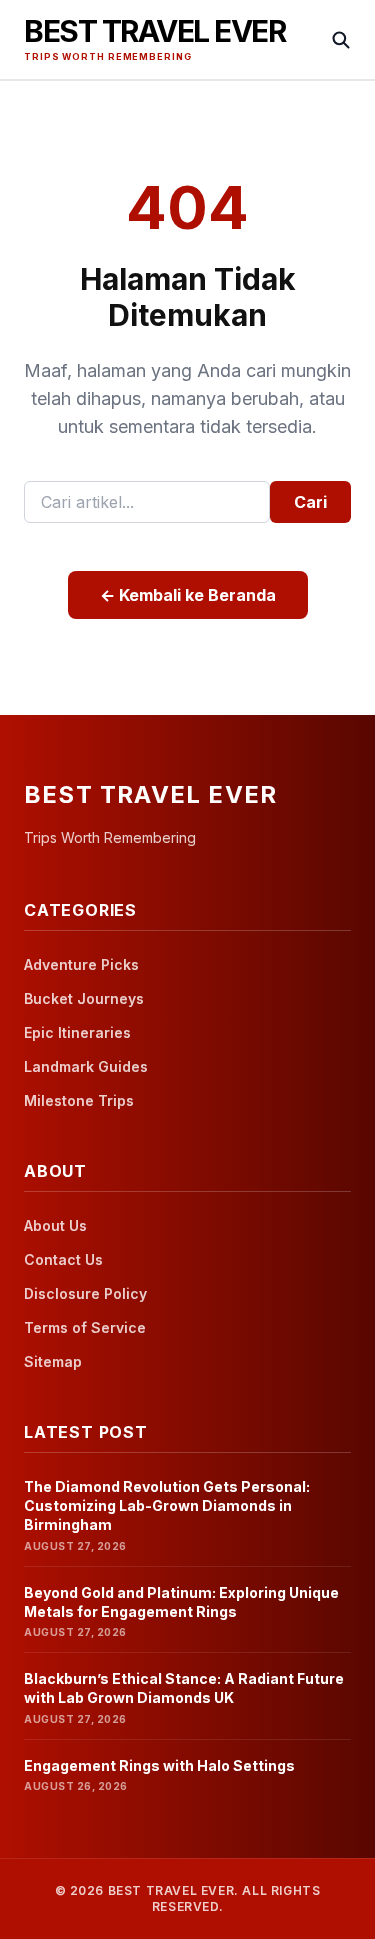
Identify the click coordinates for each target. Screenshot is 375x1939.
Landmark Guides (86, 1066)
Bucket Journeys (84, 998)
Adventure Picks (81, 964)
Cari (310, 502)
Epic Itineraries (77, 1032)
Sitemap (53, 1361)
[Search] (341, 40)
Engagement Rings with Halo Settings (159, 1765)
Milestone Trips (79, 1100)
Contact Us (63, 1259)
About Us (55, 1225)
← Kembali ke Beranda (188, 595)
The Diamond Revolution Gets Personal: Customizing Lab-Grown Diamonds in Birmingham (167, 1506)
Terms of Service (85, 1327)
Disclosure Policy (85, 1293)
